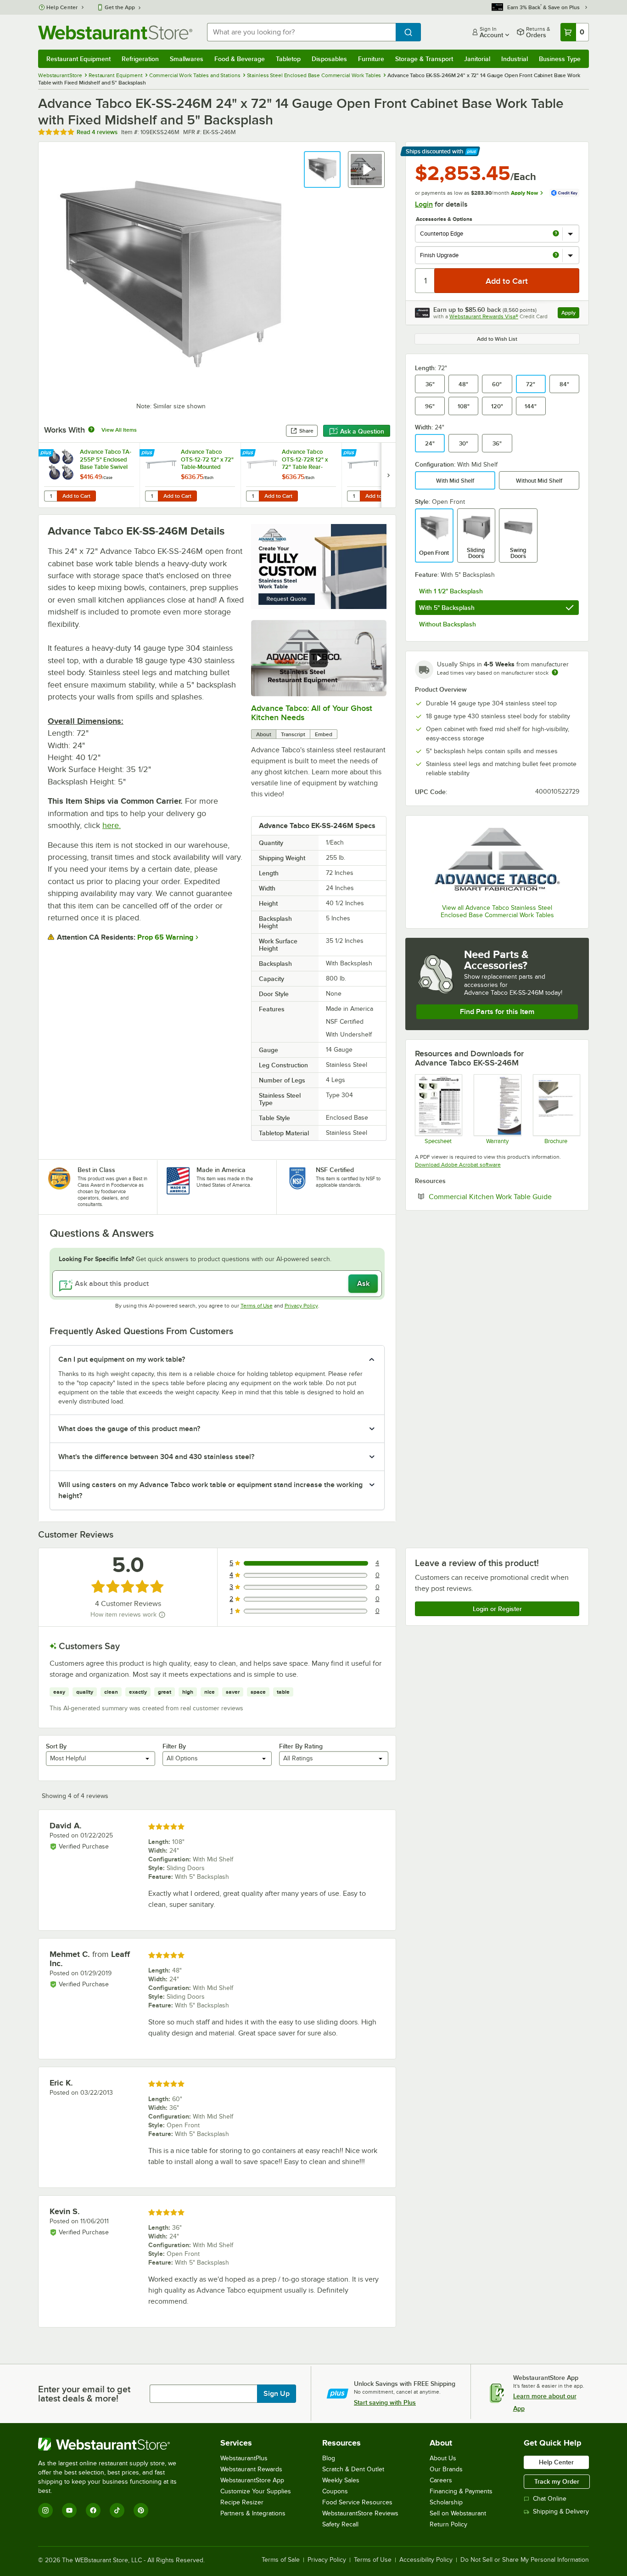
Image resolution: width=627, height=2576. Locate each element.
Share (306, 431)
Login (424, 204)
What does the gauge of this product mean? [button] (129, 1429)
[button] (322, 169)
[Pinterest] (141, 2510)
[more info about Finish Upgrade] (556, 256)
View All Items (119, 430)
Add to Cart (76, 496)
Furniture (371, 59)
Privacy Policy (301, 1306)
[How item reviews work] (162, 1615)
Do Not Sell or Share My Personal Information (525, 2560)
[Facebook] (93, 2510)
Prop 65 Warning (165, 937)
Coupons (335, 2491)
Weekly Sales (341, 2480)
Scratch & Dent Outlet (353, 2469)
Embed (324, 734)
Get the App (120, 7)
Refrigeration (140, 59)
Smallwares (187, 59)
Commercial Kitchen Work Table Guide (504, 1196)
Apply (570, 314)
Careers (441, 2480)
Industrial (515, 59)
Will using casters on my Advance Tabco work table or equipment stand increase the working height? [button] (210, 1490)
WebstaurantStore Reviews (360, 2513)
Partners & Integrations (253, 2513)
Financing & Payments (461, 2491)
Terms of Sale (281, 2560)
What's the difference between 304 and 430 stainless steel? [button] (156, 1457)
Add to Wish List (497, 339)
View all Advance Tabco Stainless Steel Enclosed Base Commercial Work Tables (497, 911)
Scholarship (446, 2502)
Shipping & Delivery (561, 2511)
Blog (329, 2458)
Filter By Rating (301, 1746)
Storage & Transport (424, 59)
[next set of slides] (388, 475)
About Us (443, 2458)
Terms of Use (257, 1306)
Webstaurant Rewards (251, 2469)
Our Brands (446, 2469)
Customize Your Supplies (256, 2491)
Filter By (174, 1746)
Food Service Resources (357, 2502)
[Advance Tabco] (497, 861)
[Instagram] (45, 2510)
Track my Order (557, 2481)
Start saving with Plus (385, 2402)
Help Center (62, 7)
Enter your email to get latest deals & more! (84, 2394)
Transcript (293, 734)
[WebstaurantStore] (114, 2444)
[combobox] (301, 32)
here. (112, 825)
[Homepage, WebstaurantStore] (115, 32)
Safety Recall (340, 2524)
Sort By (56, 1746)
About (264, 734)
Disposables (329, 59)
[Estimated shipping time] (555, 672)
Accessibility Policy (426, 2560)
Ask (363, 1284)
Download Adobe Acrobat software (458, 1165)
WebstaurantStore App (252, 2480)
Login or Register (497, 1609)
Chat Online (550, 2499)
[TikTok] (117, 2510)
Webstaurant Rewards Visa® (484, 316)
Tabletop (288, 59)
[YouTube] (69, 2510)
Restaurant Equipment (78, 59)
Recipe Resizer (242, 2502)
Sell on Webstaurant (458, 2513)
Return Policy (448, 2524)
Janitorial (477, 59)
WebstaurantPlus (244, 2458)
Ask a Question (362, 431)
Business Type (560, 59)
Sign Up (277, 2394)
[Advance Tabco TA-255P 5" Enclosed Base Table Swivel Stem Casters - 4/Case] (89, 475)
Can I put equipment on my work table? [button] (122, 1359)
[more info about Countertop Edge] (556, 234)
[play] (319, 658)
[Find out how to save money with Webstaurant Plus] (47, 453)
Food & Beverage (240, 59)
